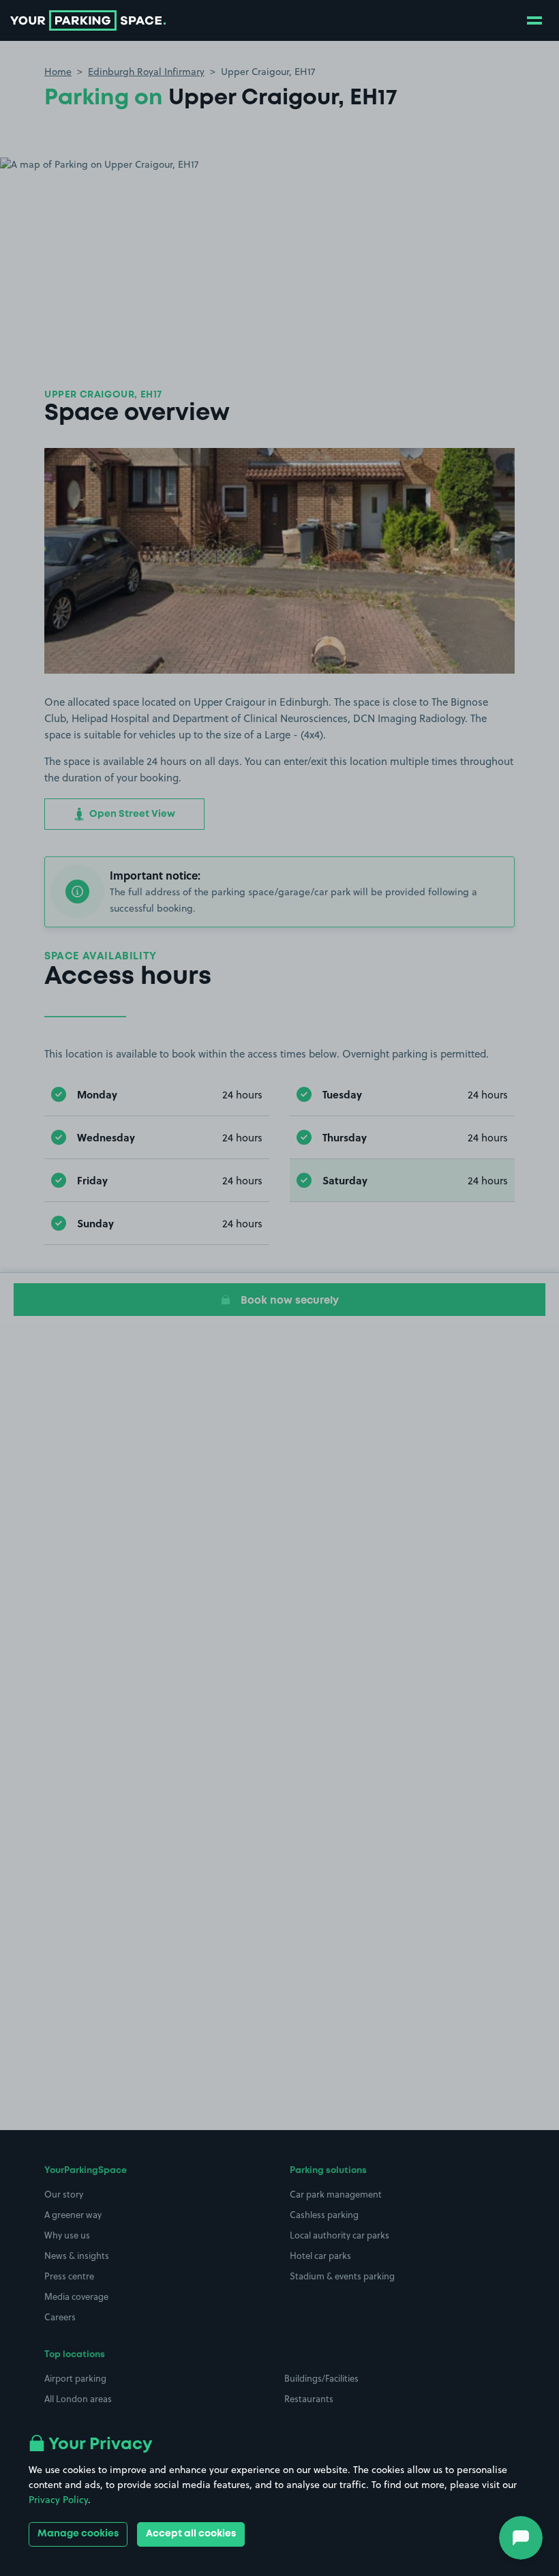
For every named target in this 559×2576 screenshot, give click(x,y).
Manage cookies (78, 2534)
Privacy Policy (58, 2500)
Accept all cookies (191, 2534)
